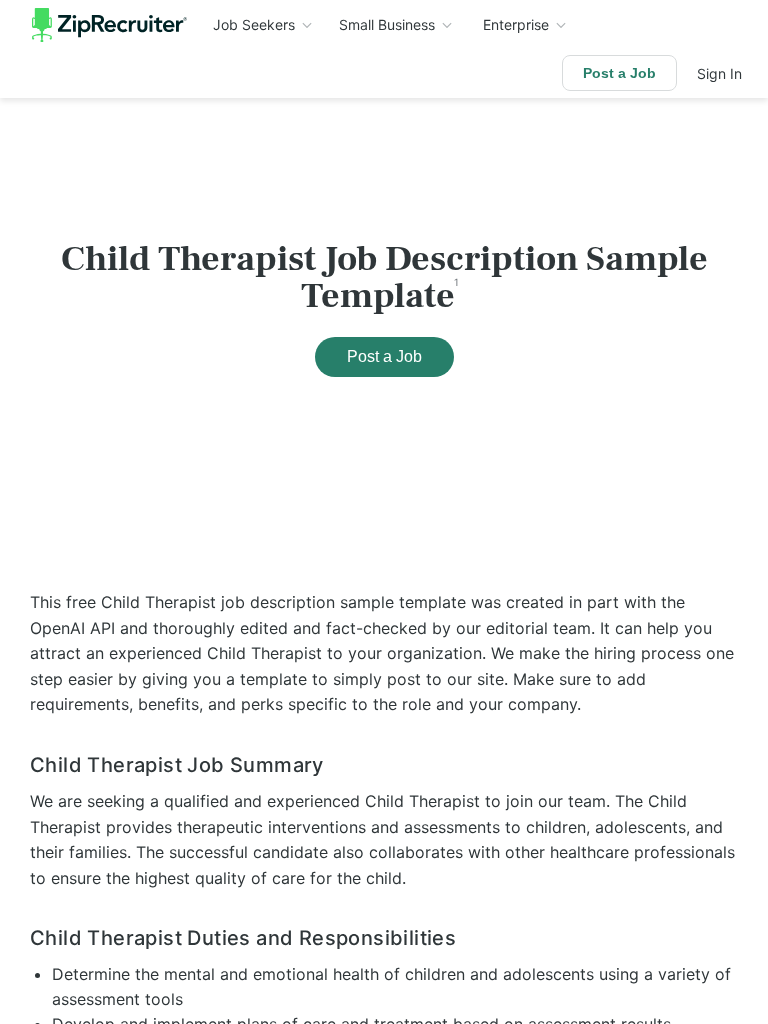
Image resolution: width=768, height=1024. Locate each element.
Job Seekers (254, 24)
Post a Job (619, 73)
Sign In (719, 73)
